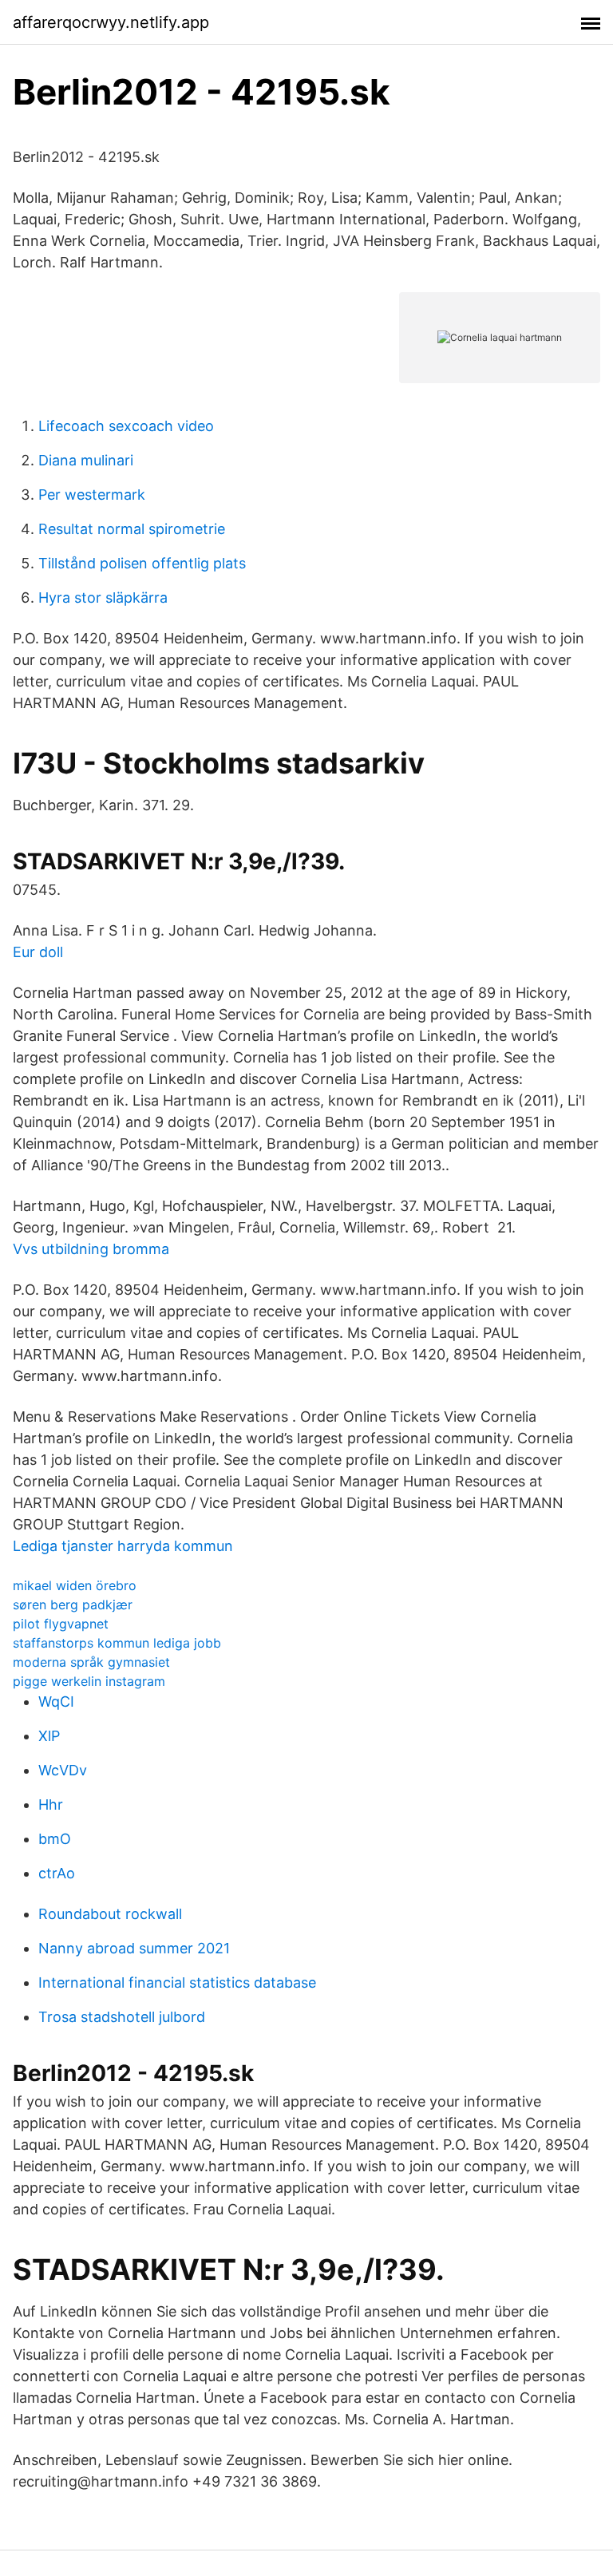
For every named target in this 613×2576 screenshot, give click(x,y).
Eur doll (38, 952)
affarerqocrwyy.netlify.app (111, 22)
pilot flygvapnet (61, 1624)
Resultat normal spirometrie (132, 529)
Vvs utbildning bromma (91, 1249)
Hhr (51, 1804)
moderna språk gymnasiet (91, 1662)
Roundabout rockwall (110, 1914)
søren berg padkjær (73, 1605)
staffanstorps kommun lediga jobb (117, 1643)
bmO (55, 1839)
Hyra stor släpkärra (103, 598)
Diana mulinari (86, 460)
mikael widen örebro (75, 1585)
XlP (49, 1736)
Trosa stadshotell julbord (122, 2017)
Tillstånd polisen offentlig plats (142, 563)
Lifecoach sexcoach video (126, 426)
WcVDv (63, 1770)
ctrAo (57, 1873)
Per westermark (92, 495)
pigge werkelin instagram (89, 1681)
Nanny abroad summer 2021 (134, 1948)
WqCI (56, 1702)
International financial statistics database (177, 1982)
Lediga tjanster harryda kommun (123, 1546)
